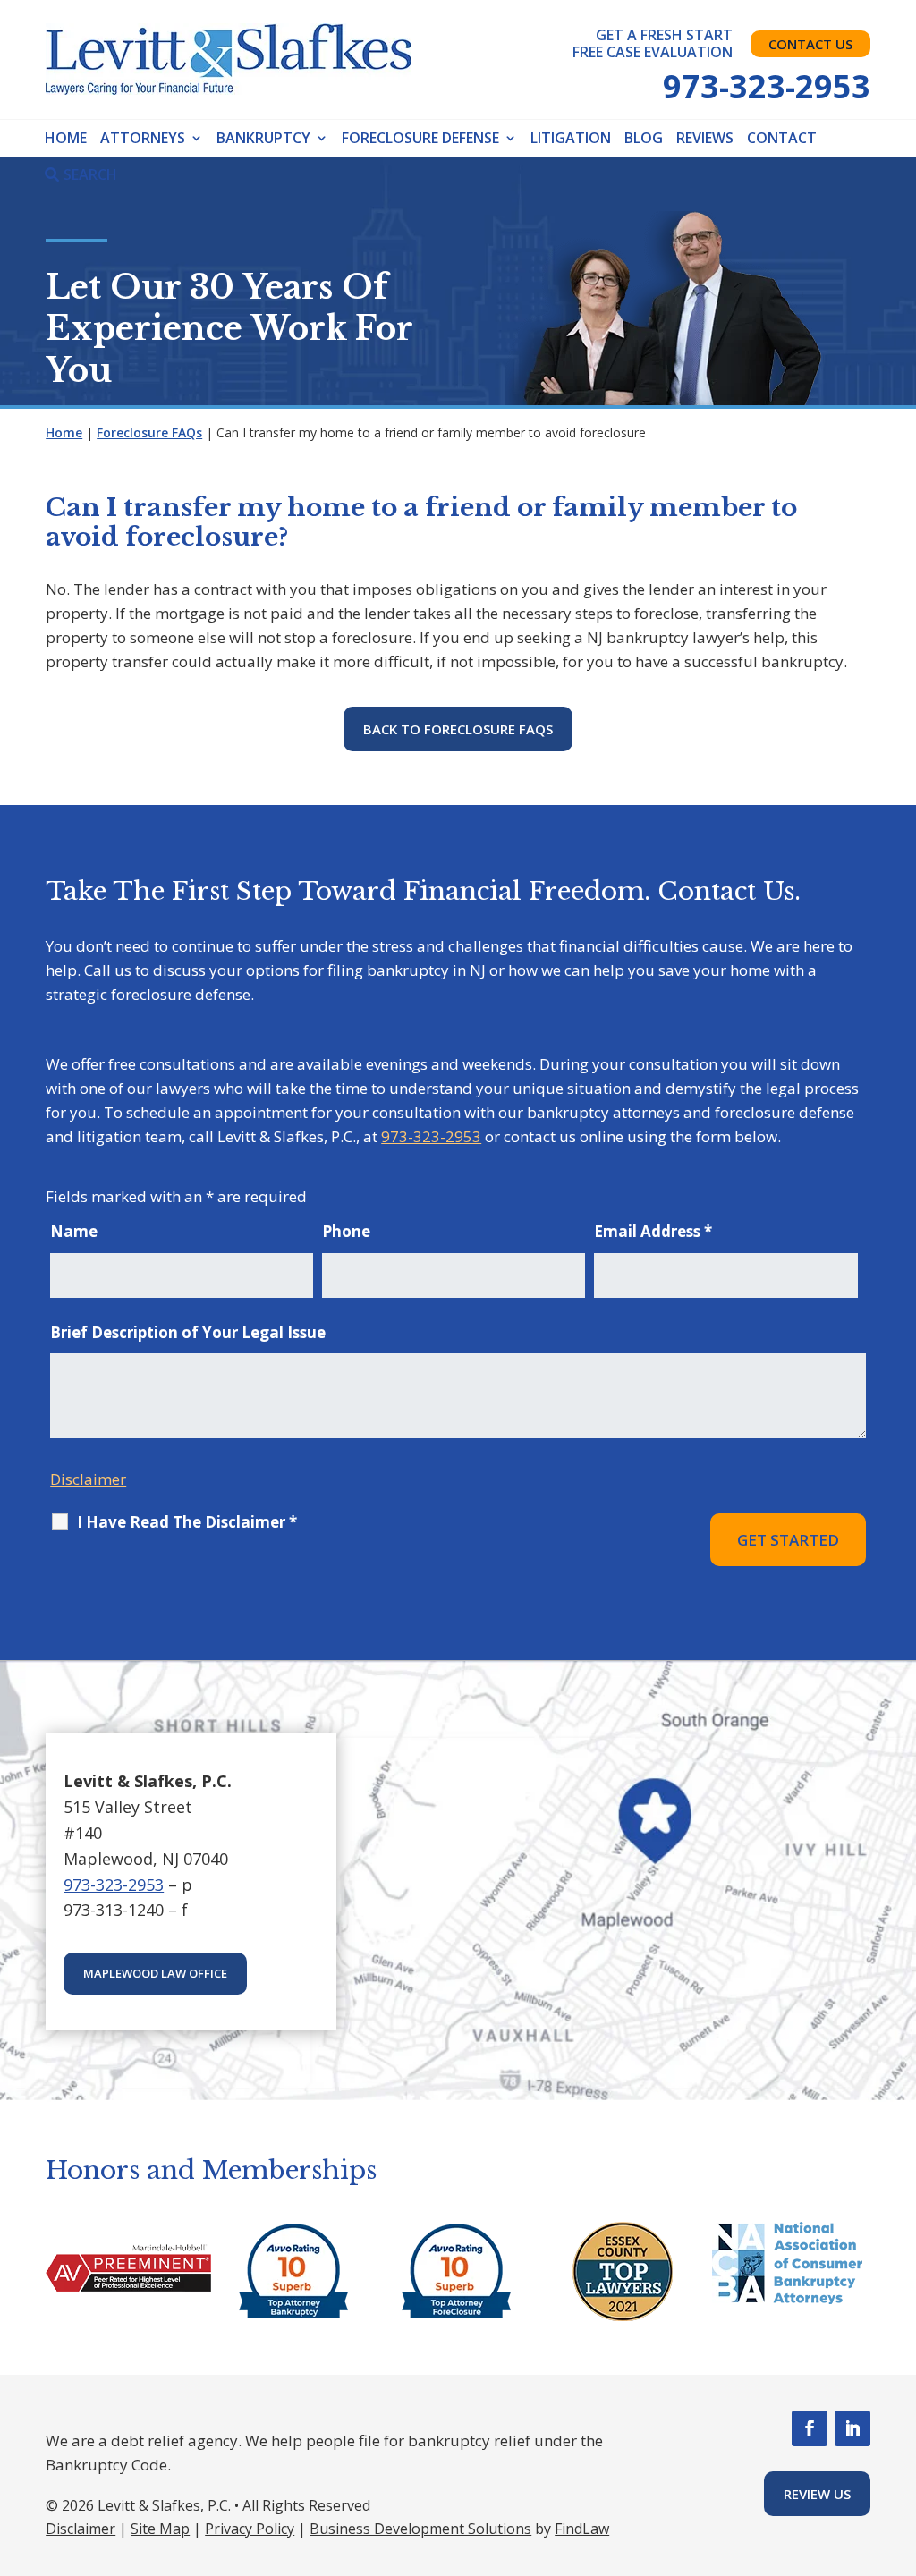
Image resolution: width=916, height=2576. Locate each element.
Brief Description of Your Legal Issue (188, 1332)
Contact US (810, 44)
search (90, 174)
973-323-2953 (767, 86)
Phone (346, 1231)
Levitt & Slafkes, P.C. (164, 2505)
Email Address (653, 1231)
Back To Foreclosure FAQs (458, 729)
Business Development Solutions (420, 2529)
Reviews (705, 138)
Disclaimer (88, 1479)
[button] (896, 2445)
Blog (644, 138)
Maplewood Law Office (155, 1973)
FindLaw (582, 2529)
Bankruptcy (263, 138)
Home (66, 138)
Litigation (571, 138)
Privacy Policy (250, 2529)
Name (74, 1231)
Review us (817, 2494)
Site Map (160, 2529)
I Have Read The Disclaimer (187, 1522)
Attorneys (143, 138)
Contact (782, 138)
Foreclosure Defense (420, 138)
